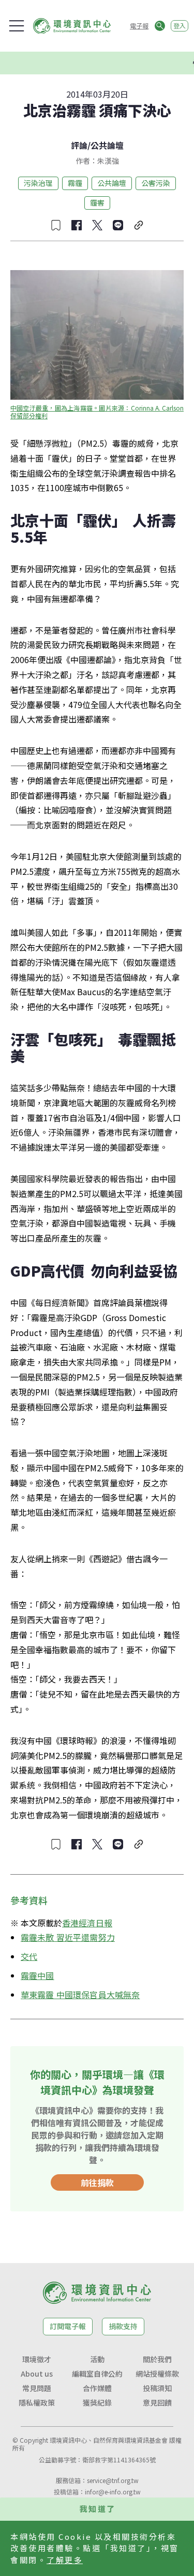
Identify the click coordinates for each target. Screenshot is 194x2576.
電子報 (139, 26)
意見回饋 (157, 2402)
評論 (79, 145)
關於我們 (157, 2359)
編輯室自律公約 (97, 2374)
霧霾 (75, 183)
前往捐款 (97, 2182)
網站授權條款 (157, 2374)
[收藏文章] (56, 225)
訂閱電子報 (68, 2326)
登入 (180, 26)
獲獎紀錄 (97, 2402)
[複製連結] (139, 225)
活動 (97, 2359)
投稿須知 (157, 2388)
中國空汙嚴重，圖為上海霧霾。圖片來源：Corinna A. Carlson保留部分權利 (97, 412)
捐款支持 (123, 2326)
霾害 (97, 202)
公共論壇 (107, 145)
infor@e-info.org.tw (113, 2492)
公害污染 (156, 183)
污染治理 (38, 183)
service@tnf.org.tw (113, 2480)
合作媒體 (97, 2388)
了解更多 (65, 2560)
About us (37, 2374)
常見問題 (37, 2388)
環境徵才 (37, 2359)
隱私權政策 (37, 2402)
